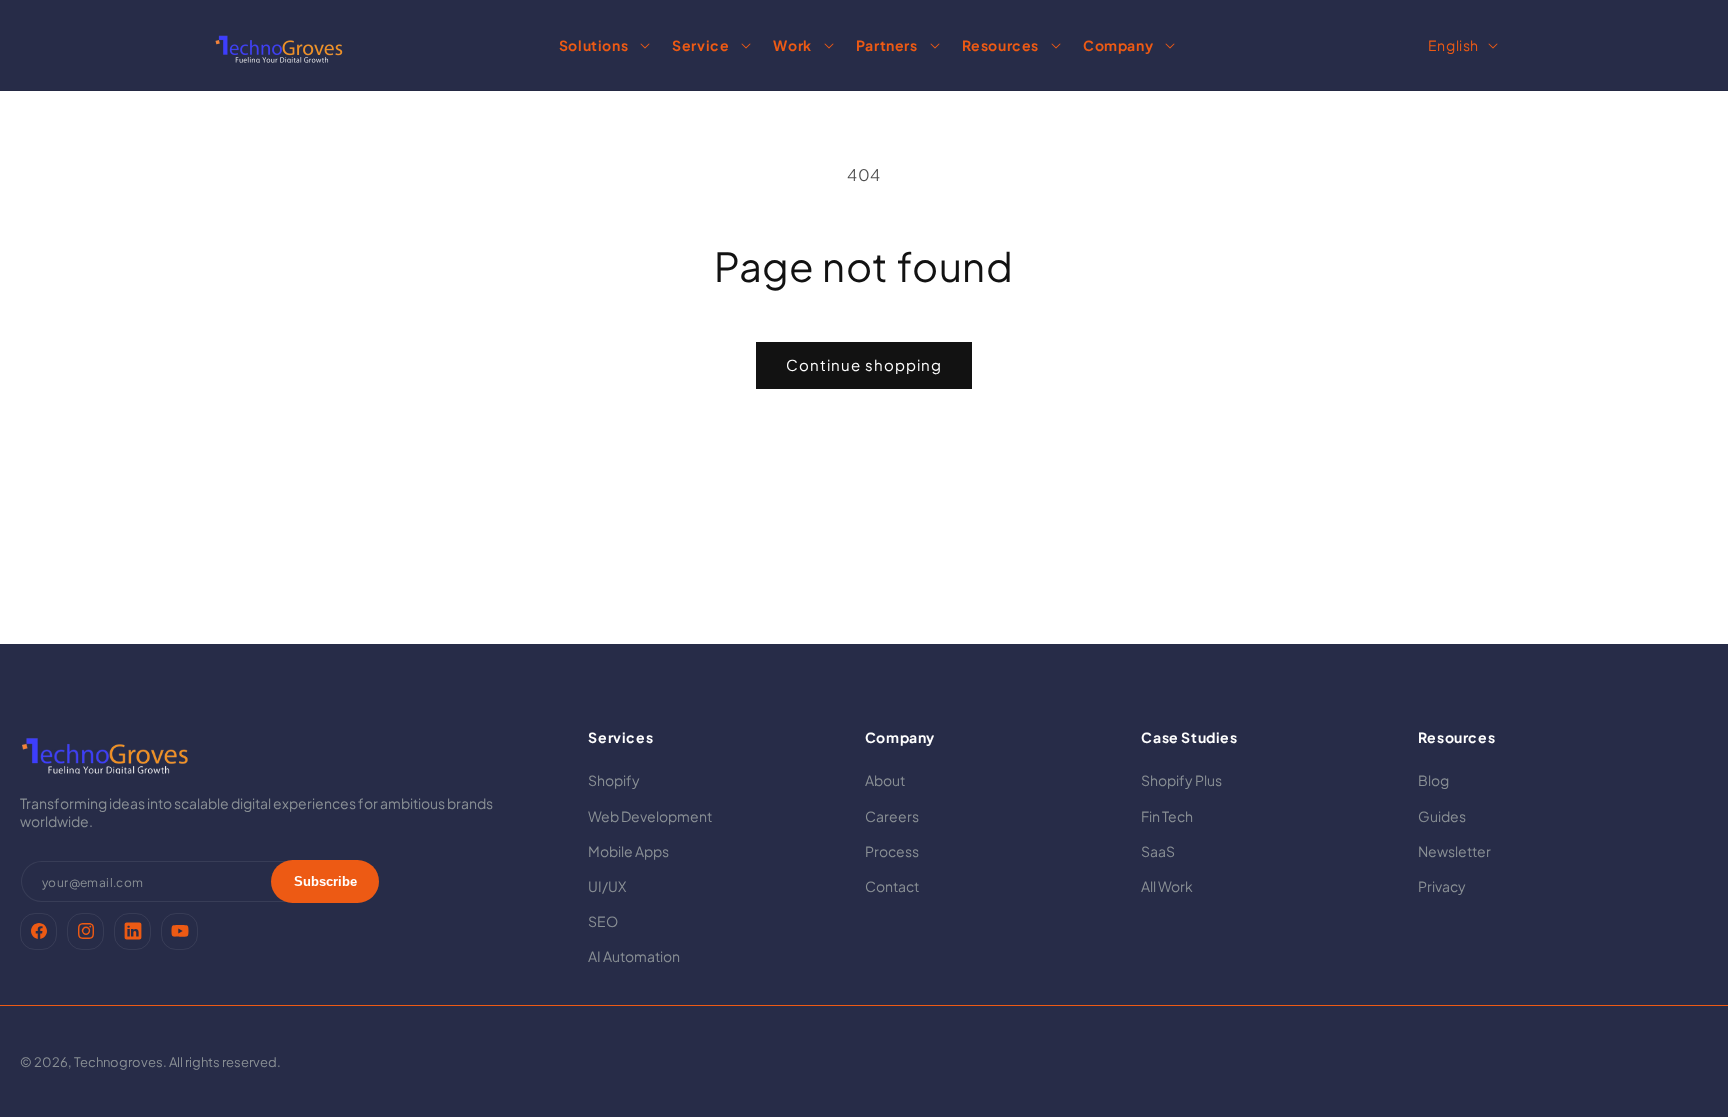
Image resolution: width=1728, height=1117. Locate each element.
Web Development (650, 816)
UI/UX (607, 886)
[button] (601, 45)
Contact (892, 886)
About (885, 780)
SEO (603, 921)
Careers (892, 816)
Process (892, 851)
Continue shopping (864, 364)
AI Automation (634, 956)
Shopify (614, 780)
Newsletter (1454, 851)
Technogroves (118, 1062)
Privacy (1442, 886)
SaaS (1158, 851)
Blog (1433, 780)
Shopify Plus (1181, 780)
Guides (1442, 816)
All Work (1167, 886)
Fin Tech (1167, 816)
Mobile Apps (628, 851)
